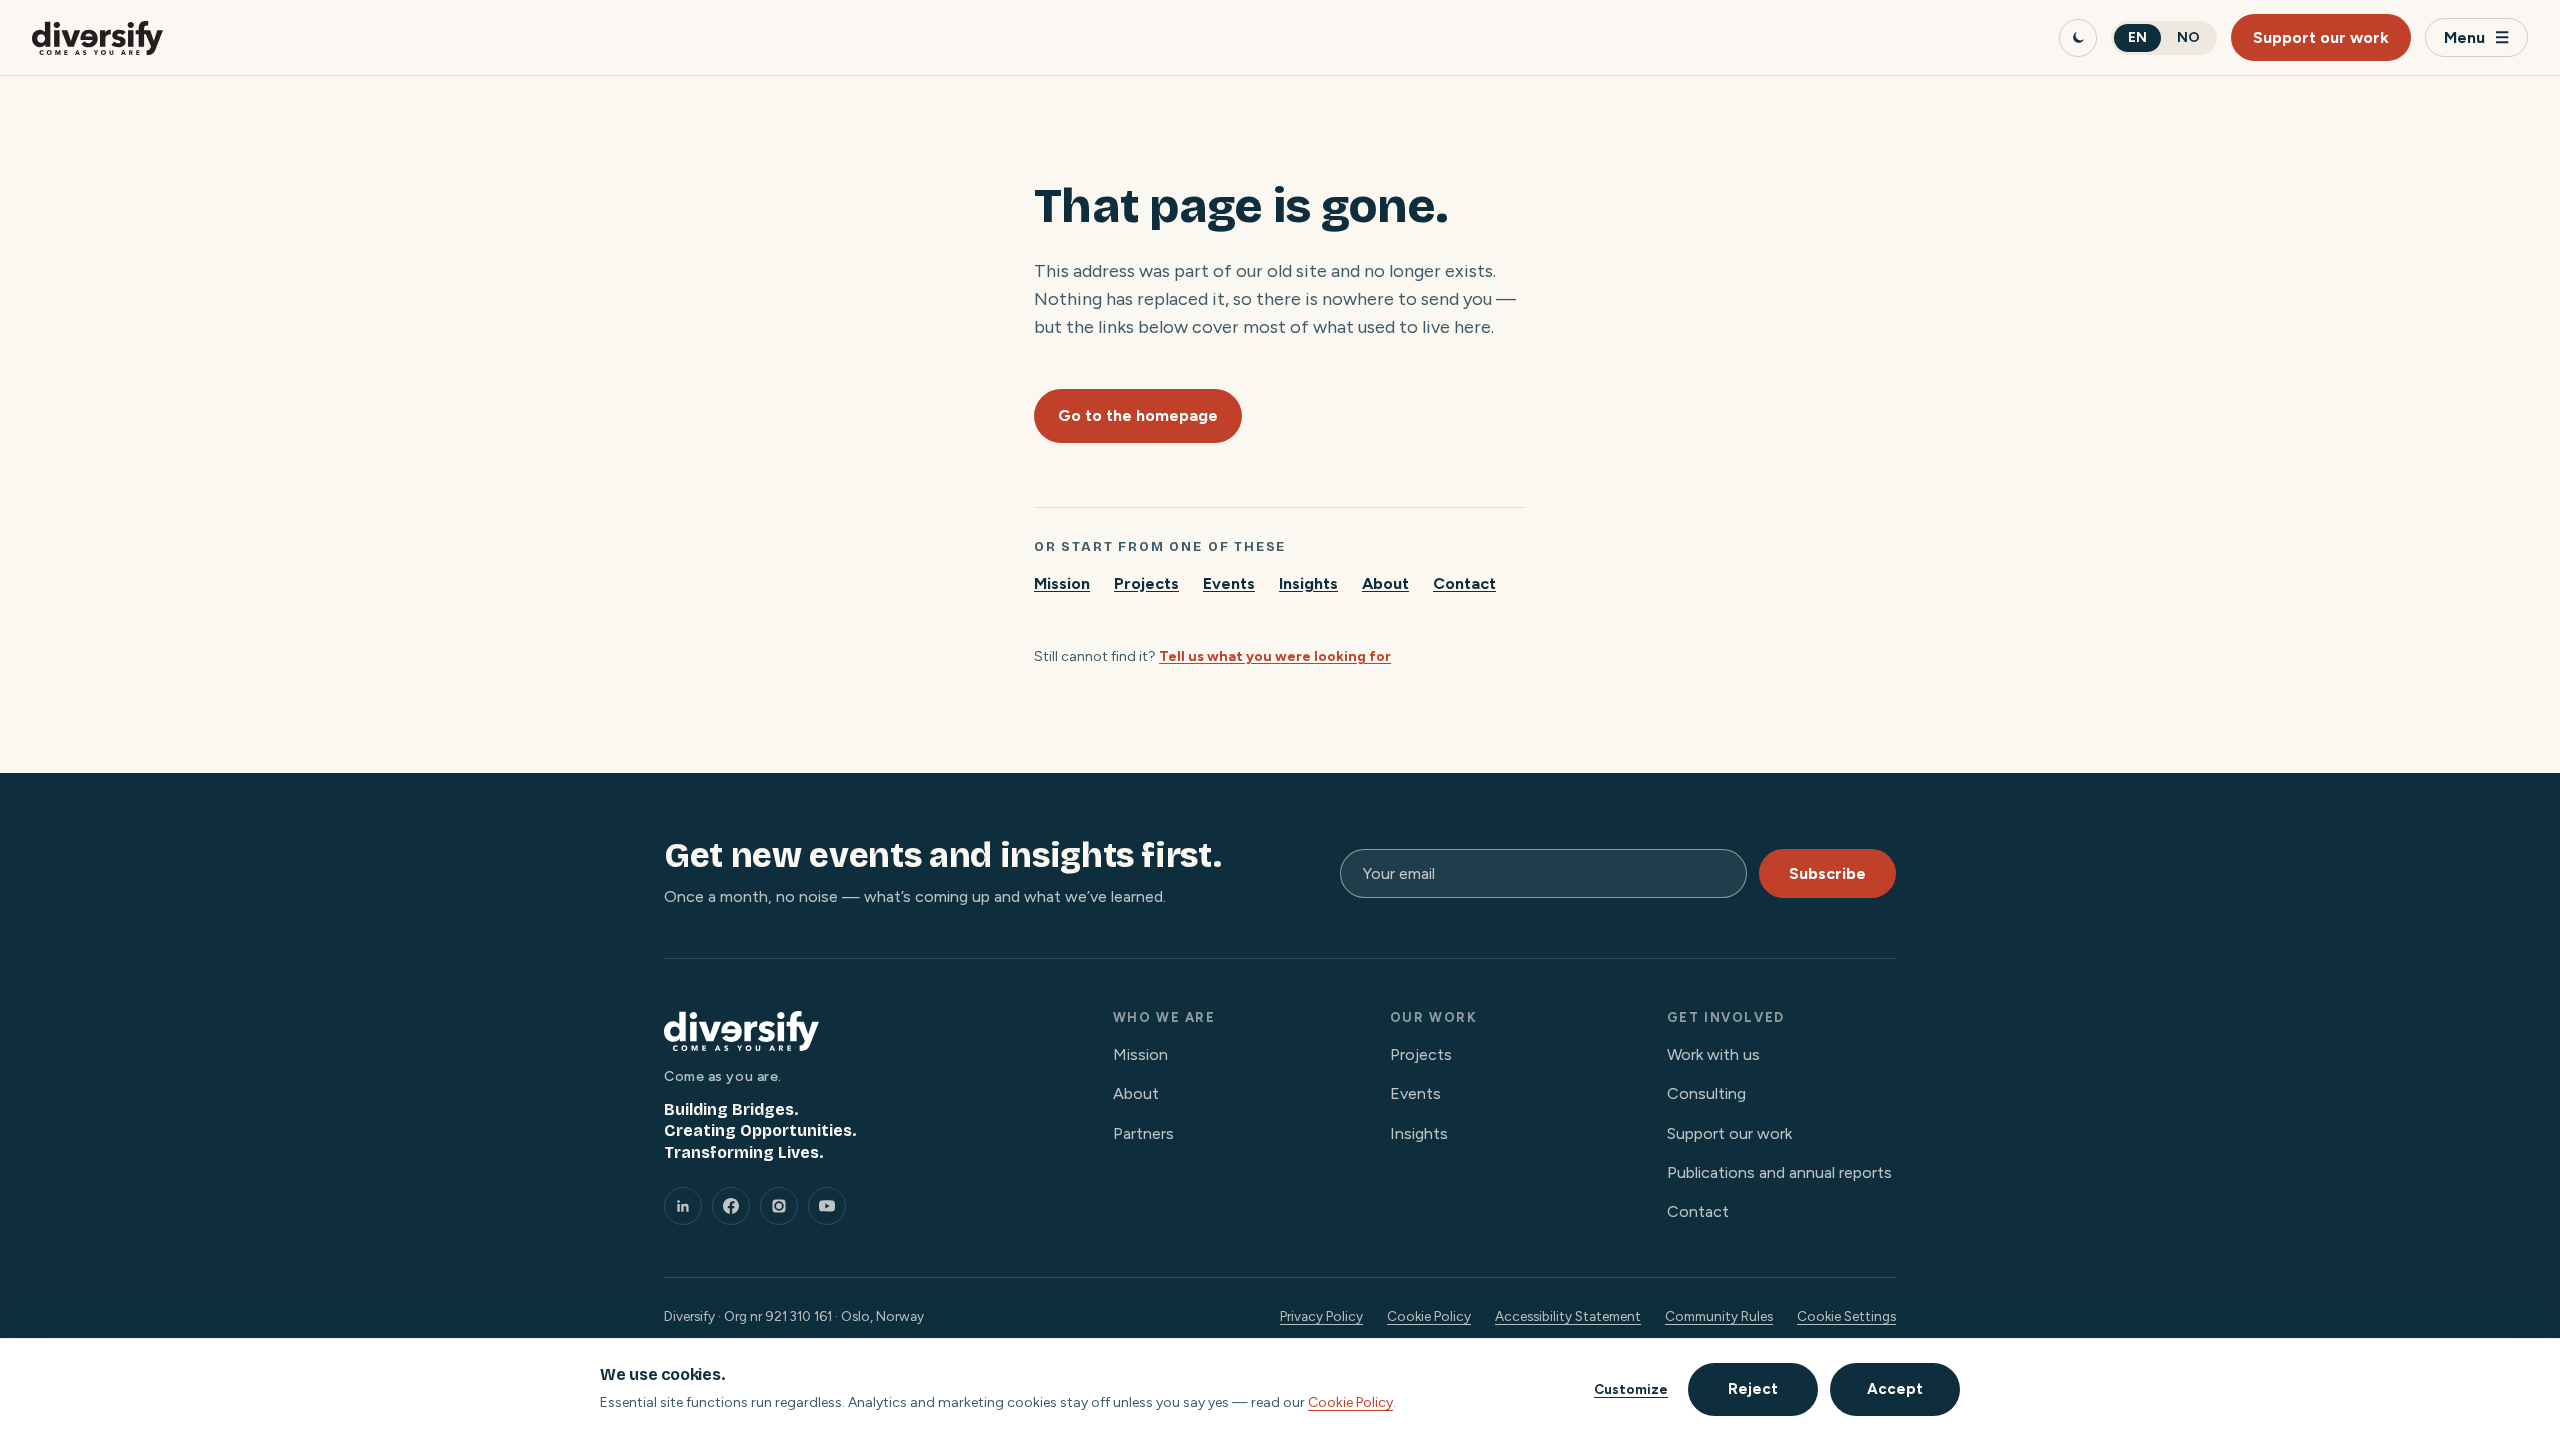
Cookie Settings (1846, 1316)
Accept (1895, 1389)
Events (1229, 583)
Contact (1464, 583)
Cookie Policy (1429, 1316)
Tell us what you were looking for (1275, 656)
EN (2137, 37)
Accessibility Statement (1568, 1316)
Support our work (2321, 37)
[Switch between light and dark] (2078, 38)
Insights (1308, 583)
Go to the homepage (1138, 415)
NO (2188, 37)
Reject (1753, 1389)
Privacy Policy (1321, 1316)
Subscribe (1827, 873)
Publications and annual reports (1779, 1172)
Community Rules (1719, 1316)
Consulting (1706, 1093)
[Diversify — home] (97, 38)
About (1385, 583)
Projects (1146, 583)
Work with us (1713, 1054)
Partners (1143, 1133)
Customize (1631, 1389)
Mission (1062, 583)
